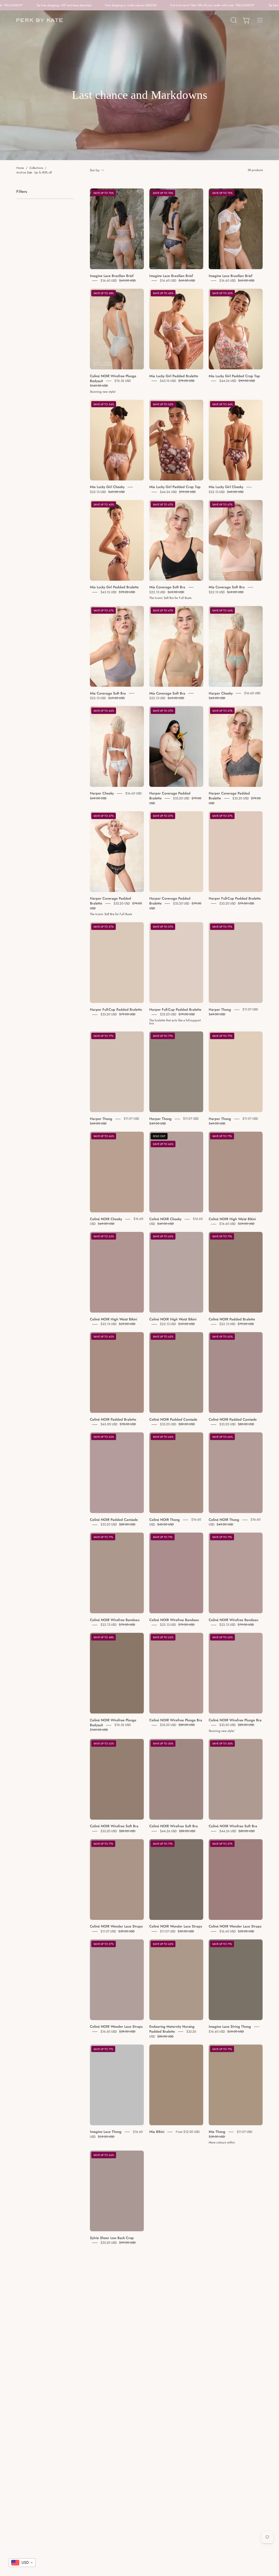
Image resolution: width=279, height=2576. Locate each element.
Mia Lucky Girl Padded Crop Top (234, 376)
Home (20, 168)
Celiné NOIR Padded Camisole (173, 1419)
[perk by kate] (40, 20)
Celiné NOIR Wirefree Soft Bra (114, 1826)
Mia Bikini (157, 2132)
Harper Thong (220, 1010)
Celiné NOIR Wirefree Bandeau (115, 1620)
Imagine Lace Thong (106, 2132)
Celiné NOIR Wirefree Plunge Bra (176, 1720)
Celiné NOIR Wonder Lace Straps (116, 1926)
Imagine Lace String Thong (230, 2027)
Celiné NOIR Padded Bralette (232, 1319)
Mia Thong (217, 2132)
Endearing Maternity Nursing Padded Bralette (172, 2029)
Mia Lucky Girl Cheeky (107, 487)
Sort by (95, 170)
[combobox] (22, 2563)
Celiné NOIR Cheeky (106, 1219)
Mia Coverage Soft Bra (167, 587)
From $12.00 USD (188, 2132)
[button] (233, 20)
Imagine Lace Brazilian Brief (112, 275)
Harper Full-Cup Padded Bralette (235, 898)
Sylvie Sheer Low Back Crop (112, 2238)
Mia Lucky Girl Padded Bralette (174, 376)
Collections (36, 168)
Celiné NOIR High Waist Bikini (232, 1219)
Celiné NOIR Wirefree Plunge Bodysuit (113, 378)
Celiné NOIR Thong (165, 1520)
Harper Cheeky (221, 693)
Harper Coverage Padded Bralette (170, 796)
